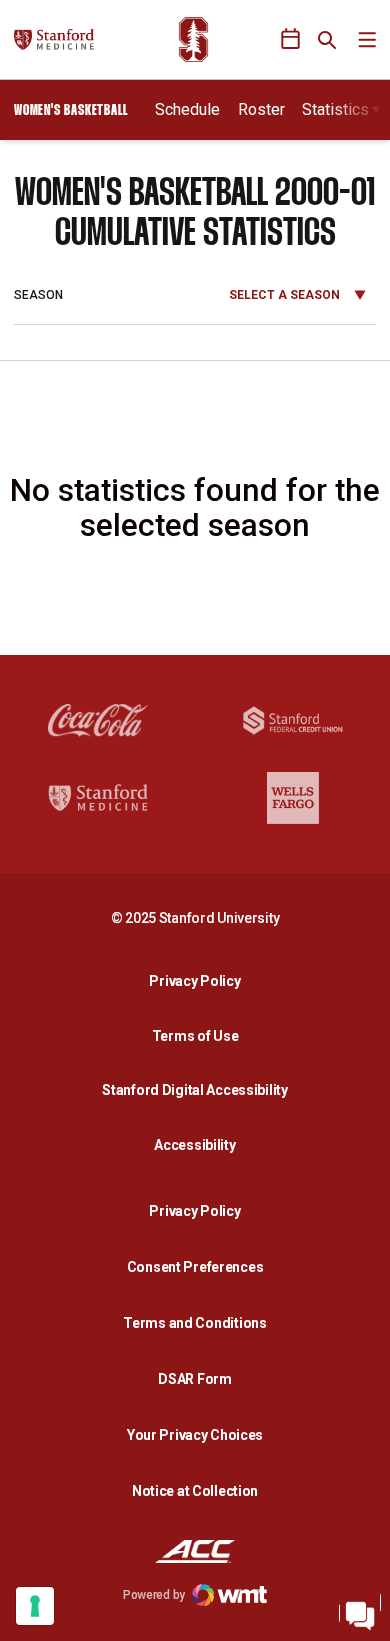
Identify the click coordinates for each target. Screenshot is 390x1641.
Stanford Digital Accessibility (200, 1089)
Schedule (187, 109)
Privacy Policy (200, 980)
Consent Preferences (195, 1267)
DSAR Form (194, 1379)
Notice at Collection (195, 1491)
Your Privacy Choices (195, 1435)
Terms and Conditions (194, 1323)
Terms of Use (195, 1036)
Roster (261, 109)
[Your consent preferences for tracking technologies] (35, 1606)
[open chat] (360, 1611)
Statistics (335, 109)
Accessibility (200, 1144)
